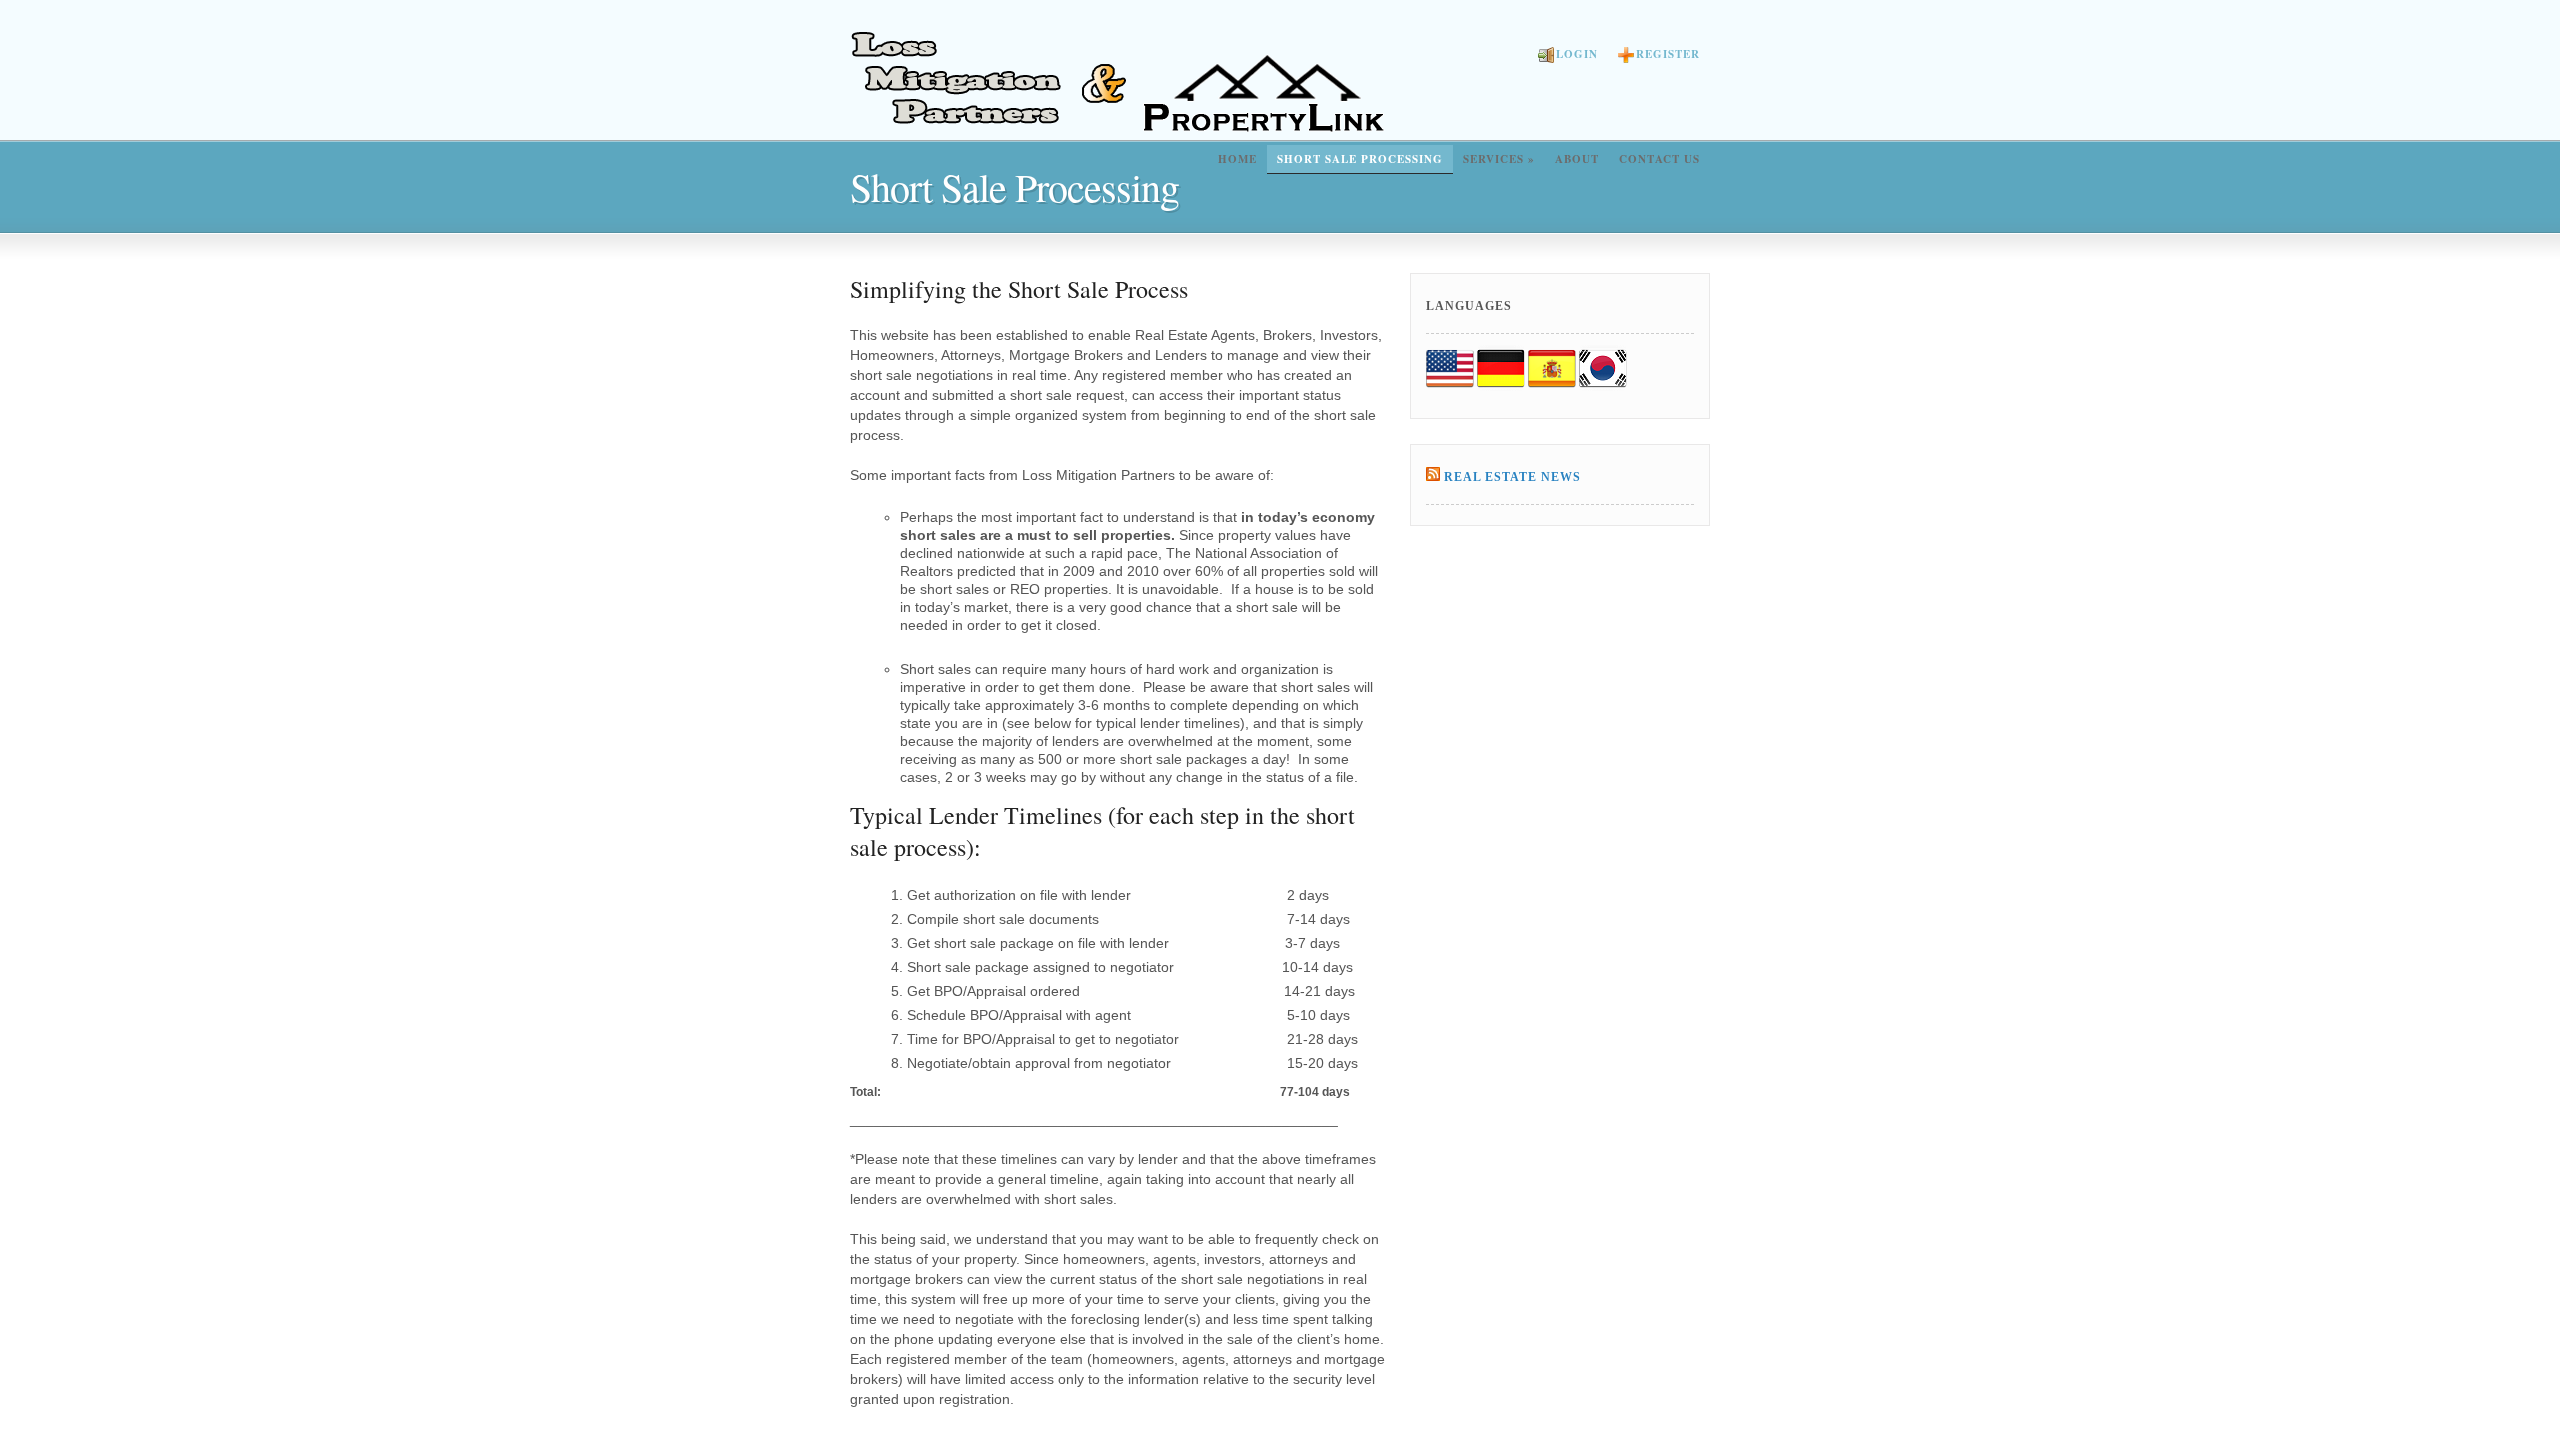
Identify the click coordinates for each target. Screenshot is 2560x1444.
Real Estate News (1512, 477)
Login (1577, 54)
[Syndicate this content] (1433, 477)
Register (1668, 54)
